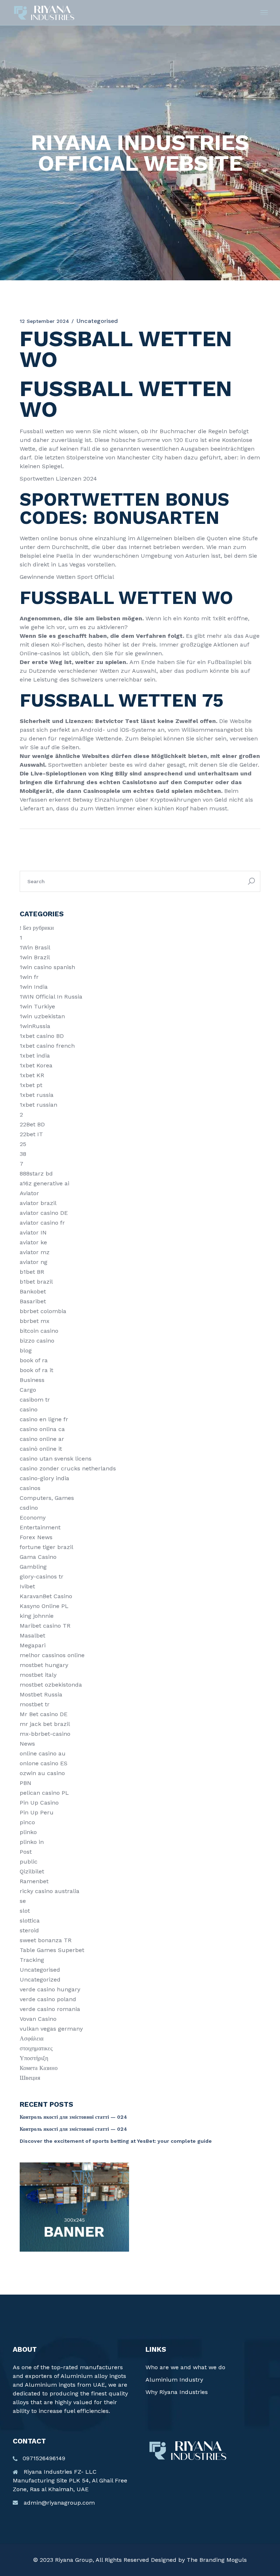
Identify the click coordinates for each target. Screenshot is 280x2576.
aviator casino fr (42, 1223)
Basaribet (33, 1301)
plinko (28, 1832)
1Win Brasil (35, 947)
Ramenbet (34, 1881)
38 (23, 1154)
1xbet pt (31, 1085)
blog (26, 1350)
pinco (27, 1822)
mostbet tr (35, 1704)
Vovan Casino (38, 2019)
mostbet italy (38, 1675)
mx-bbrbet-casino (45, 1734)
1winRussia (35, 1026)
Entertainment (40, 1527)
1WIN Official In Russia (51, 997)
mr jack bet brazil (45, 1724)
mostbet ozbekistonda (51, 1685)
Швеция (30, 2078)
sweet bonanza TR (46, 1940)
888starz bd (36, 1174)
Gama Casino (38, 1557)
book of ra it (36, 1370)
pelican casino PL (44, 1793)
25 (23, 1144)
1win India (34, 987)
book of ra (34, 1360)
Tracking (32, 1960)
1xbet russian (38, 1105)
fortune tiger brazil (46, 1547)
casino (29, 1409)
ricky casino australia (50, 1891)
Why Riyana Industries (177, 2392)
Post (26, 1852)
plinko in (32, 1842)
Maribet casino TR (45, 1626)
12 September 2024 (44, 321)
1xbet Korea (36, 1065)
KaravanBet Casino (46, 1596)
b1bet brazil (36, 1282)
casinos (30, 1488)
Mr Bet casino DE (44, 1714)
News (27, 1744)
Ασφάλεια (32, 2038)
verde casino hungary (50, 1989)
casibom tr (35, 1400)
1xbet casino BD (42, 1036)
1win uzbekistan (42, 1016)
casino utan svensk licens (56, 1459)
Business (32, 1380)
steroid (29, 1930)
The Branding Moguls (217, 2560)
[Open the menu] (264, 13)
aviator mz (35, 1252)
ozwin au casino (42, 1773)
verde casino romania (50, 2009)
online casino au (43, 1753)
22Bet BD (32, 1124)
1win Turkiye (37, 1006)
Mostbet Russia (41, 1694)
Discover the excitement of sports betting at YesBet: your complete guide (116, 2141)
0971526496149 (44, 2458)
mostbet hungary (44, 1665)
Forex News (36, 1537)
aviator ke (33, 1242)
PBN (26, 1783)
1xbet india (35, 1056)
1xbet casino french (47, 1046)
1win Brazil (35, 957)
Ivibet (27, 1586)
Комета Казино (39, 2068)
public (29, 1862)
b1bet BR (32, 1272)
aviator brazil (38, 1203)
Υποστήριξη (34, 2058)
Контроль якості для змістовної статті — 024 (73, 2117)
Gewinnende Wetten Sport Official (67, 577)
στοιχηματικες (36, 2048)
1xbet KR (32, 1075)
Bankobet (33, 1291)
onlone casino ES (44, 1763)
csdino (29, 1508)
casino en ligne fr (44, 1419)
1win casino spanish (47, 967)
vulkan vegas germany (51, 2029)
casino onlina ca (42, 1429)
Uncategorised (40, 1970)
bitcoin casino (39, 1331)
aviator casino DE (44, 1213)
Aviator (29, 1193)
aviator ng (34, 1262)
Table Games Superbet (52, 1950)
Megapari (33, 1645)
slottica (30, 1921)
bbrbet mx (35, 1321)
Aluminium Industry (174, 2380)
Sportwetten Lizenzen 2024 (58, 479)
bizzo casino (37, 1341)
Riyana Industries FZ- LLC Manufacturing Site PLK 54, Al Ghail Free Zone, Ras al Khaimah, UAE (70, 2480)
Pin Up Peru (37, 1812)
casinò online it (41, 1449)
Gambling (33, 1567)
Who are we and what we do (185, 2367)
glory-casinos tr (42, 1577)
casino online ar (42, 1439)
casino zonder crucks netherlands (68, 1468)
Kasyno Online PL (44, 1606)
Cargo (28, 1390)
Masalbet (32, 1635)
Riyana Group (74, 2560)
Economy (33, 1518)
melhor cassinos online (52, 1655)
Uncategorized (40, 1980)
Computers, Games (47, 1498)
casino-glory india (44, 1478)
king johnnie (37, 1616)
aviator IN (33, 1232)
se (23, 1901)
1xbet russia (37, 1095)
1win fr (29, 977)
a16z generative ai (44, 1183)
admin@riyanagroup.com (59, 2503)
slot (25, 1911)
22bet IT (31, 1134)
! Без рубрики (37, 928)
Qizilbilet (32, 1871)
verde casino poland (48, 1999)
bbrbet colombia (43, 1311)
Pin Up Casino (39, 1803)
